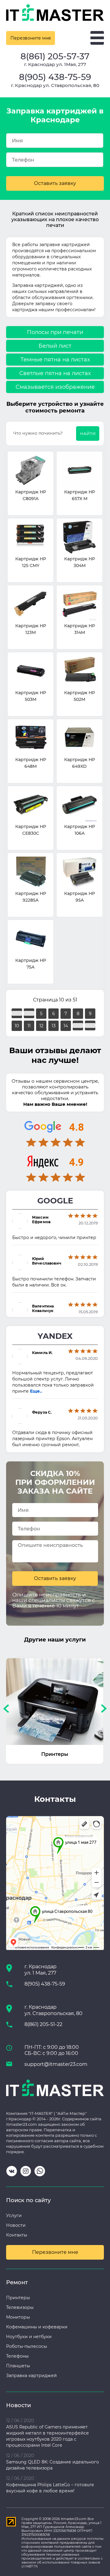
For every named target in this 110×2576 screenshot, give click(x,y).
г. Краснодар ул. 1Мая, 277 (55, 64)
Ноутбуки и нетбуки (29, 2337)
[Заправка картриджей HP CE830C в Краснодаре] (31, 805)
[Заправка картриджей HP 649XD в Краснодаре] (79, 738)
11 (29, 1026)
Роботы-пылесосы (27, 2346)
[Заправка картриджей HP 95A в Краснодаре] (79, 872)
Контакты (17, 2235)
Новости (16, 2225)
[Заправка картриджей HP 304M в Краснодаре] (79, 538)
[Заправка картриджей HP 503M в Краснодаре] (31, 672)
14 (66, 1026)
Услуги (14, 2216)
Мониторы (18, 2317)
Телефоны (17, 2356)
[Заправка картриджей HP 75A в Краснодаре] (31, 939)
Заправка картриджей (31, 2376)
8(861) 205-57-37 (55, 56)
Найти (88, 433)
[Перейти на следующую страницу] (78, 1025)
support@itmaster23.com (56, 2064)
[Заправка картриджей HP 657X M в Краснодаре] (79, 471)
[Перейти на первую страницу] (17, 1013)
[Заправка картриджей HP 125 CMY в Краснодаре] (31, 538)
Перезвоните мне (31, 38)
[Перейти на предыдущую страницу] (29, 1013)
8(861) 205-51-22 (43, 2024)
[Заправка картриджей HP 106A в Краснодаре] (79, 805)
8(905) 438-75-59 (55, 77)
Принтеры (18, 2298)
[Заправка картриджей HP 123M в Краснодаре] (31, 605)
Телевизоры (20, 2307)
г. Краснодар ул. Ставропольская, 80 (55, 85)
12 (41, 1026)
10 (17, 1026)
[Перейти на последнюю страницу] (90, 1025)
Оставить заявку (55, 183)
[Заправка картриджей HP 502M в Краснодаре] (79, 672)
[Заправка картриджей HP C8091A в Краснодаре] (31, 471)
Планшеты (18, 2366)
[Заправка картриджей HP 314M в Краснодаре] (79, 605)
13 (54, 1026)
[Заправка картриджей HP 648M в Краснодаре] (31, 738)
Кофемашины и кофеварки (37, 2327)
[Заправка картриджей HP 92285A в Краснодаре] (31, 872)
